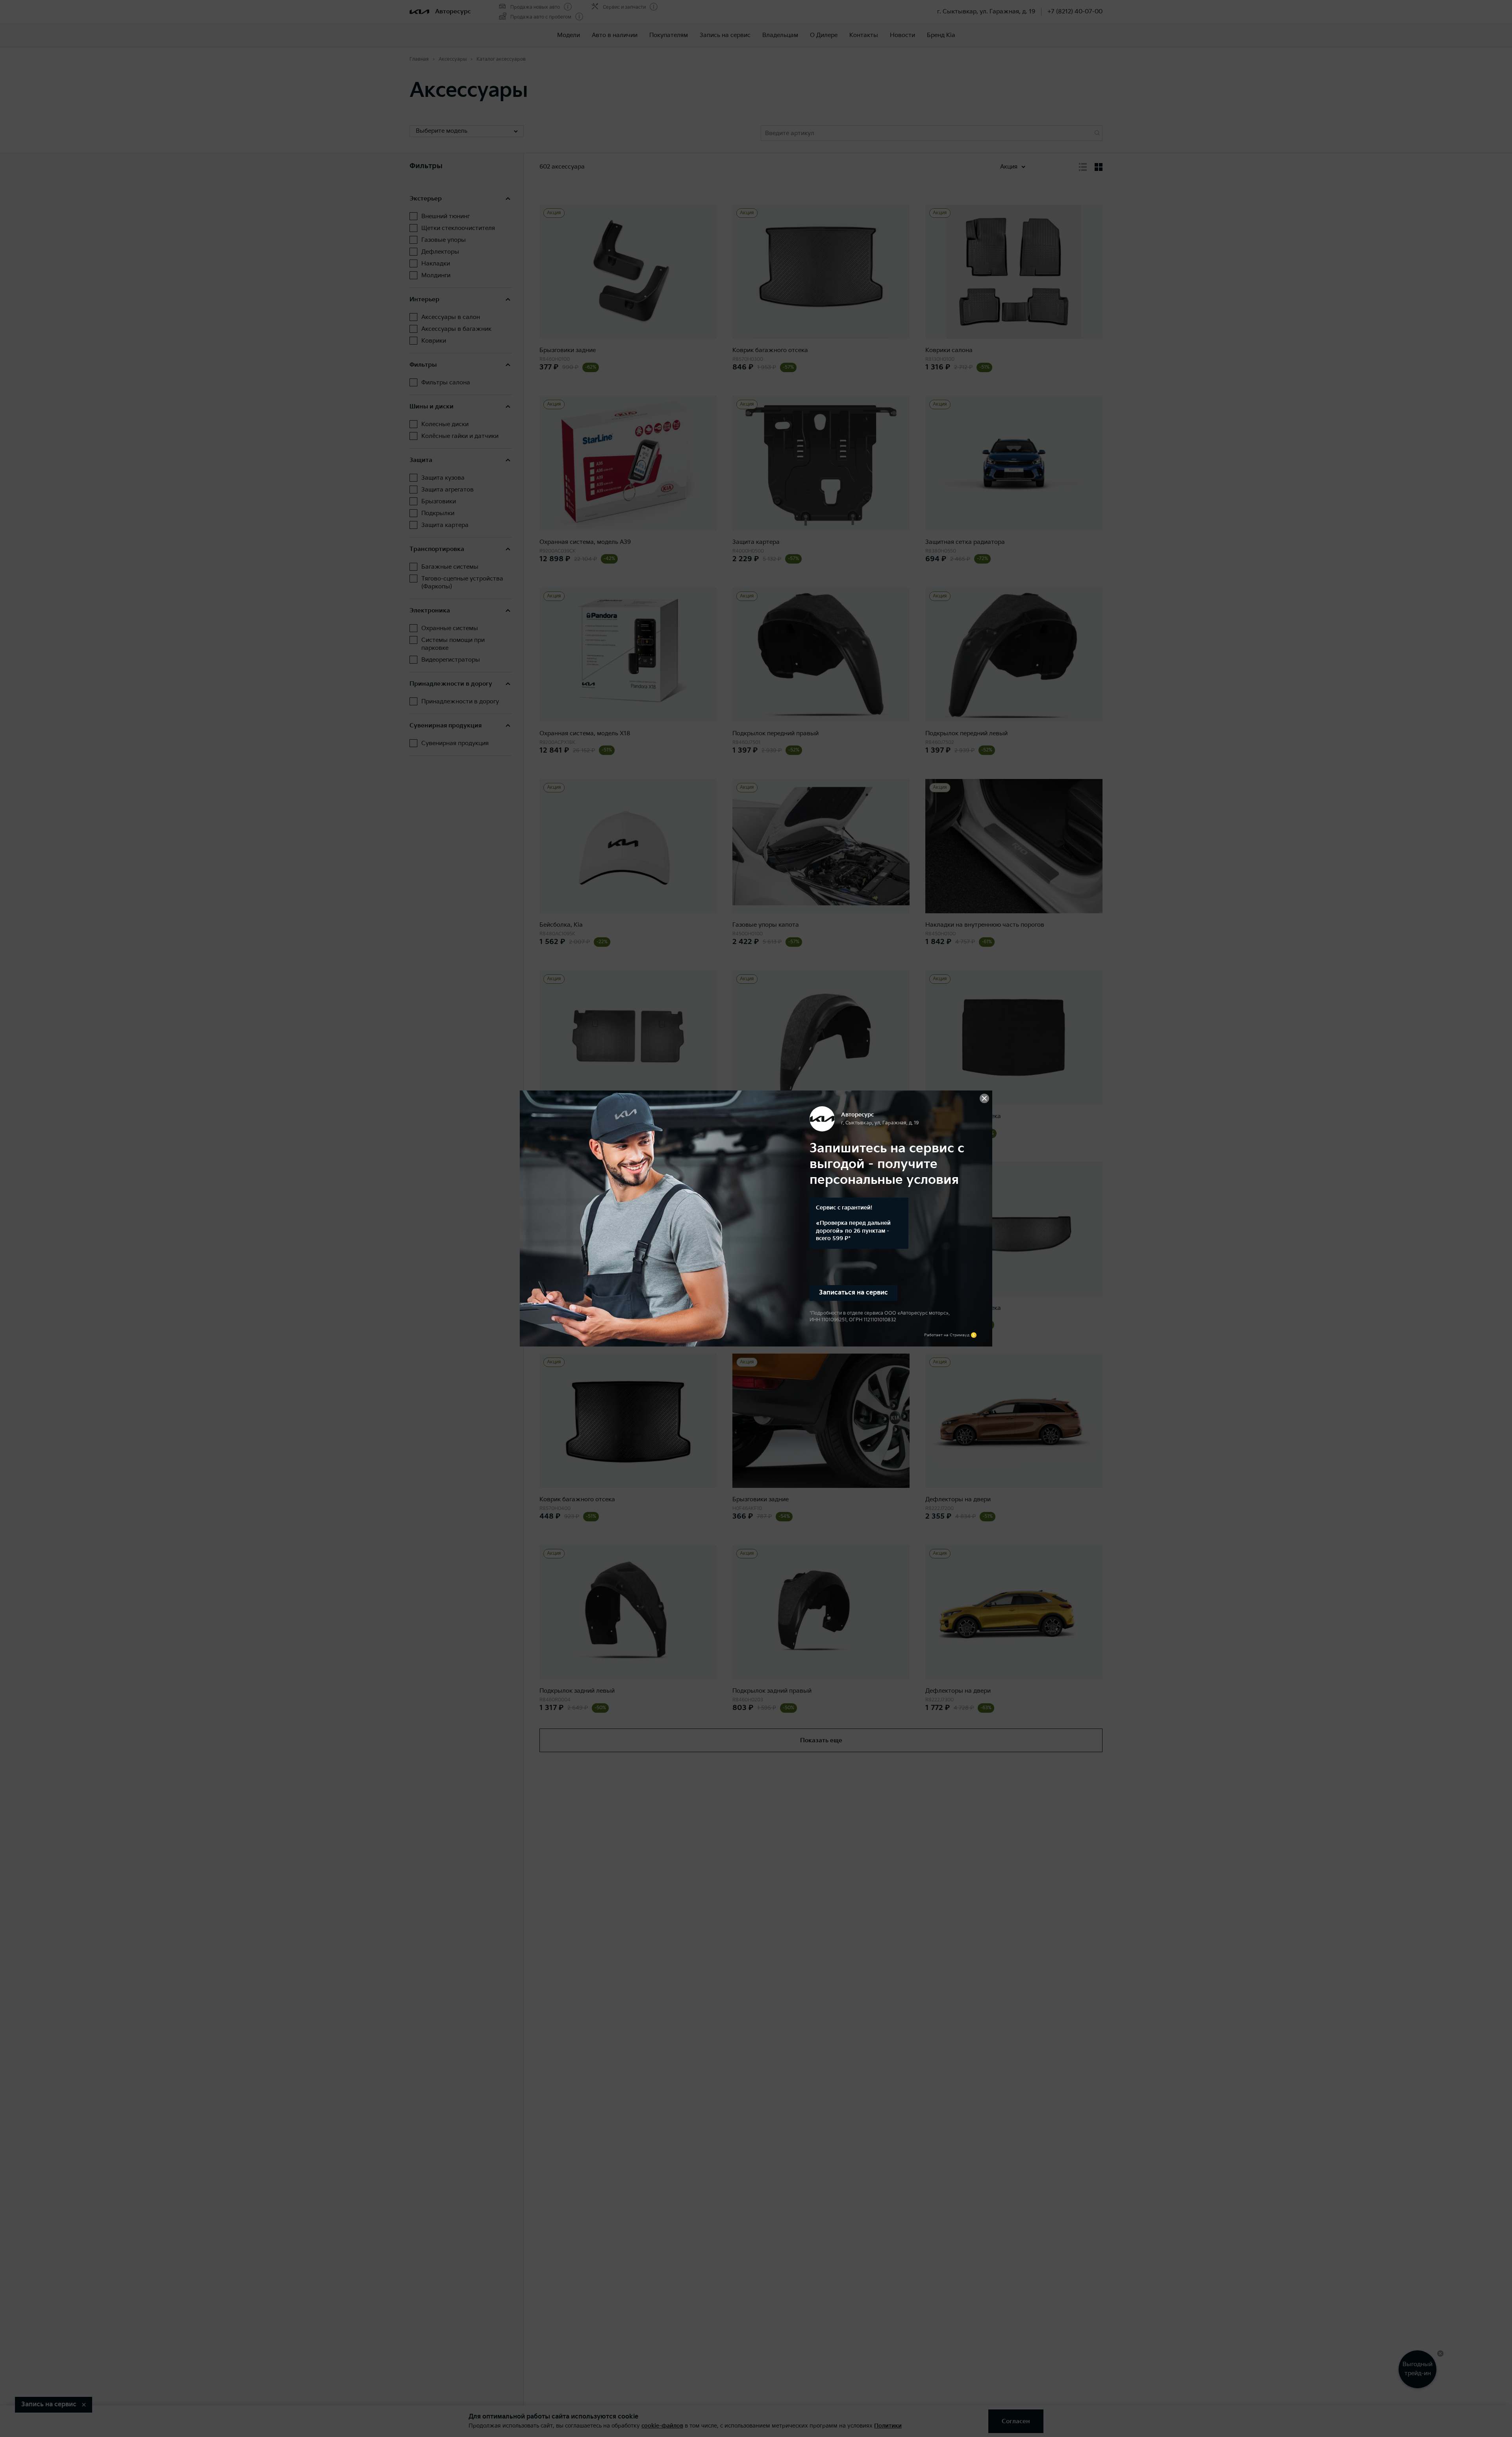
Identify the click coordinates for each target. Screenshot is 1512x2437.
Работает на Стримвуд (947, 1335)
